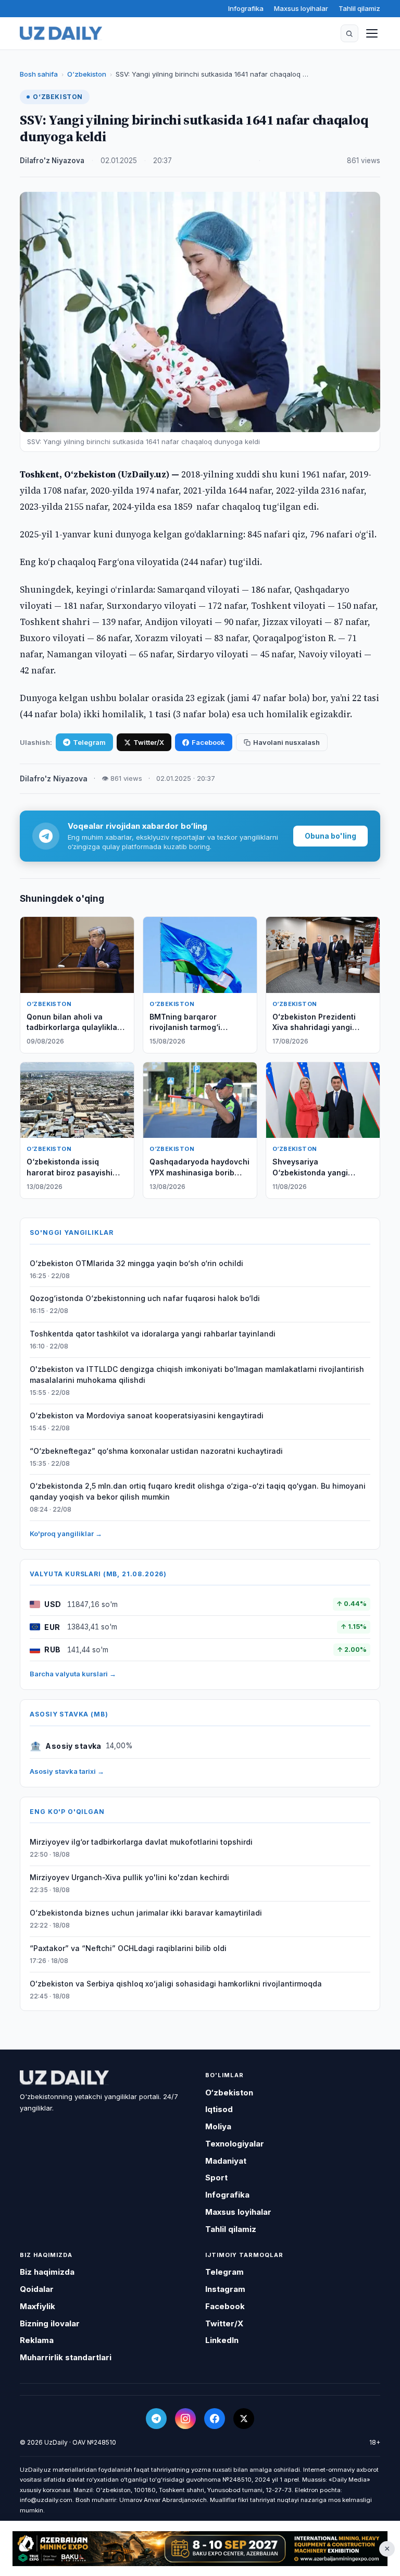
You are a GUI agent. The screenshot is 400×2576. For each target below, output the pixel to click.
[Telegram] (156, 2419)
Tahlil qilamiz (359, 8)
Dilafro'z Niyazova (52, 161)
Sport (216, 2178)
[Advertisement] (200, 2549)
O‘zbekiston (87, 74)
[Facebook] (215, 2419)
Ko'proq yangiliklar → (66, 1534)
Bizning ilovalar (50, 2323)
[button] (349, 33)
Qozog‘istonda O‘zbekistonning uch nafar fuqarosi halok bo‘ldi (145, 1298)
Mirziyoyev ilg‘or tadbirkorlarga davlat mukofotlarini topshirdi (141, 1842)
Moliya (218, 2126)
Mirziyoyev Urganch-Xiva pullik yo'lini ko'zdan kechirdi (129, 1877)
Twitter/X (149, 742)
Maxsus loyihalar (301, 8)
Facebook (208, 742)
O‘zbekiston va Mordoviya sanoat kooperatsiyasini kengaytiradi (147, 1415)
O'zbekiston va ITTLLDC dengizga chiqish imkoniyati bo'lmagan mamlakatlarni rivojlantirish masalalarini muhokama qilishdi (197, 1375)
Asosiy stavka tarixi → (67, 1771)
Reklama (37, 2340)
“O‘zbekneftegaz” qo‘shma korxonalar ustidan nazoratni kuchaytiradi (156, 1451)
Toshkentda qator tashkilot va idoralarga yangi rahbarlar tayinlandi (153, 1334)
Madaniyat (226, 2161)
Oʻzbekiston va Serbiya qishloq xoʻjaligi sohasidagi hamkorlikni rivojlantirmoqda (176, 1984)
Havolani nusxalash (286, 742)
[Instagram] (185, 2419)
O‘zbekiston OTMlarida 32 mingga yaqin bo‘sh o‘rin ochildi (136, 1263)
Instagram (225, 2289)
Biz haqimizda (47, 2272)
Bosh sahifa (39, 74)
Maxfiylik (37, 2306)
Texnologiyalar (235, 2144)
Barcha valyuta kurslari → (73, 1674)
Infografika (246, 8)
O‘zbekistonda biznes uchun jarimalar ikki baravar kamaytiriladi (146, 1913)
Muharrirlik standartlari (66, 2357)
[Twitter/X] (244, 2419)
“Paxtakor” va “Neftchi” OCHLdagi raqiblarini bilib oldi (128, 1948)
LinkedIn (222, 2340)
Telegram (89, 742)
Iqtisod (219, 2109)
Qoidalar (37, 2289)
